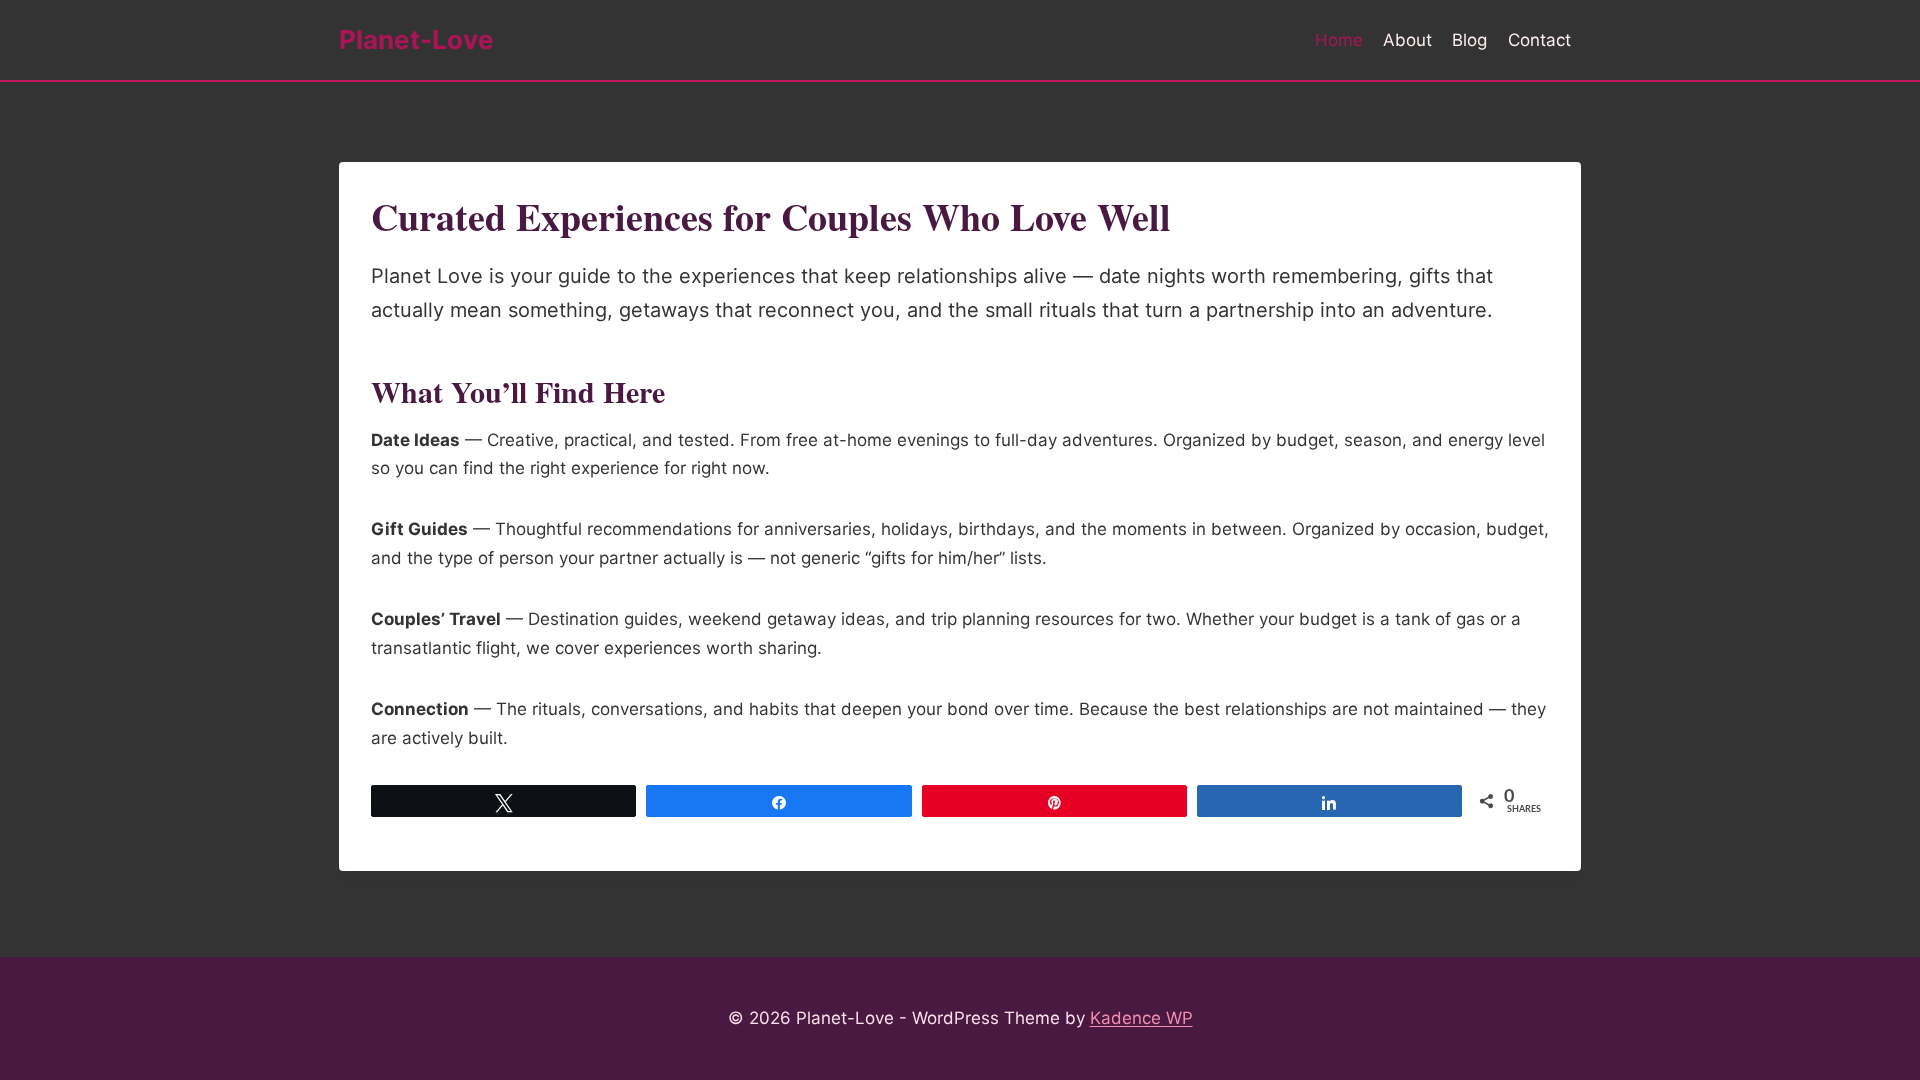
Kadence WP (1141, 1018)
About (1407, 40)
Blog (1469, 40)
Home (1339, 40)
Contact (1539, 40)
